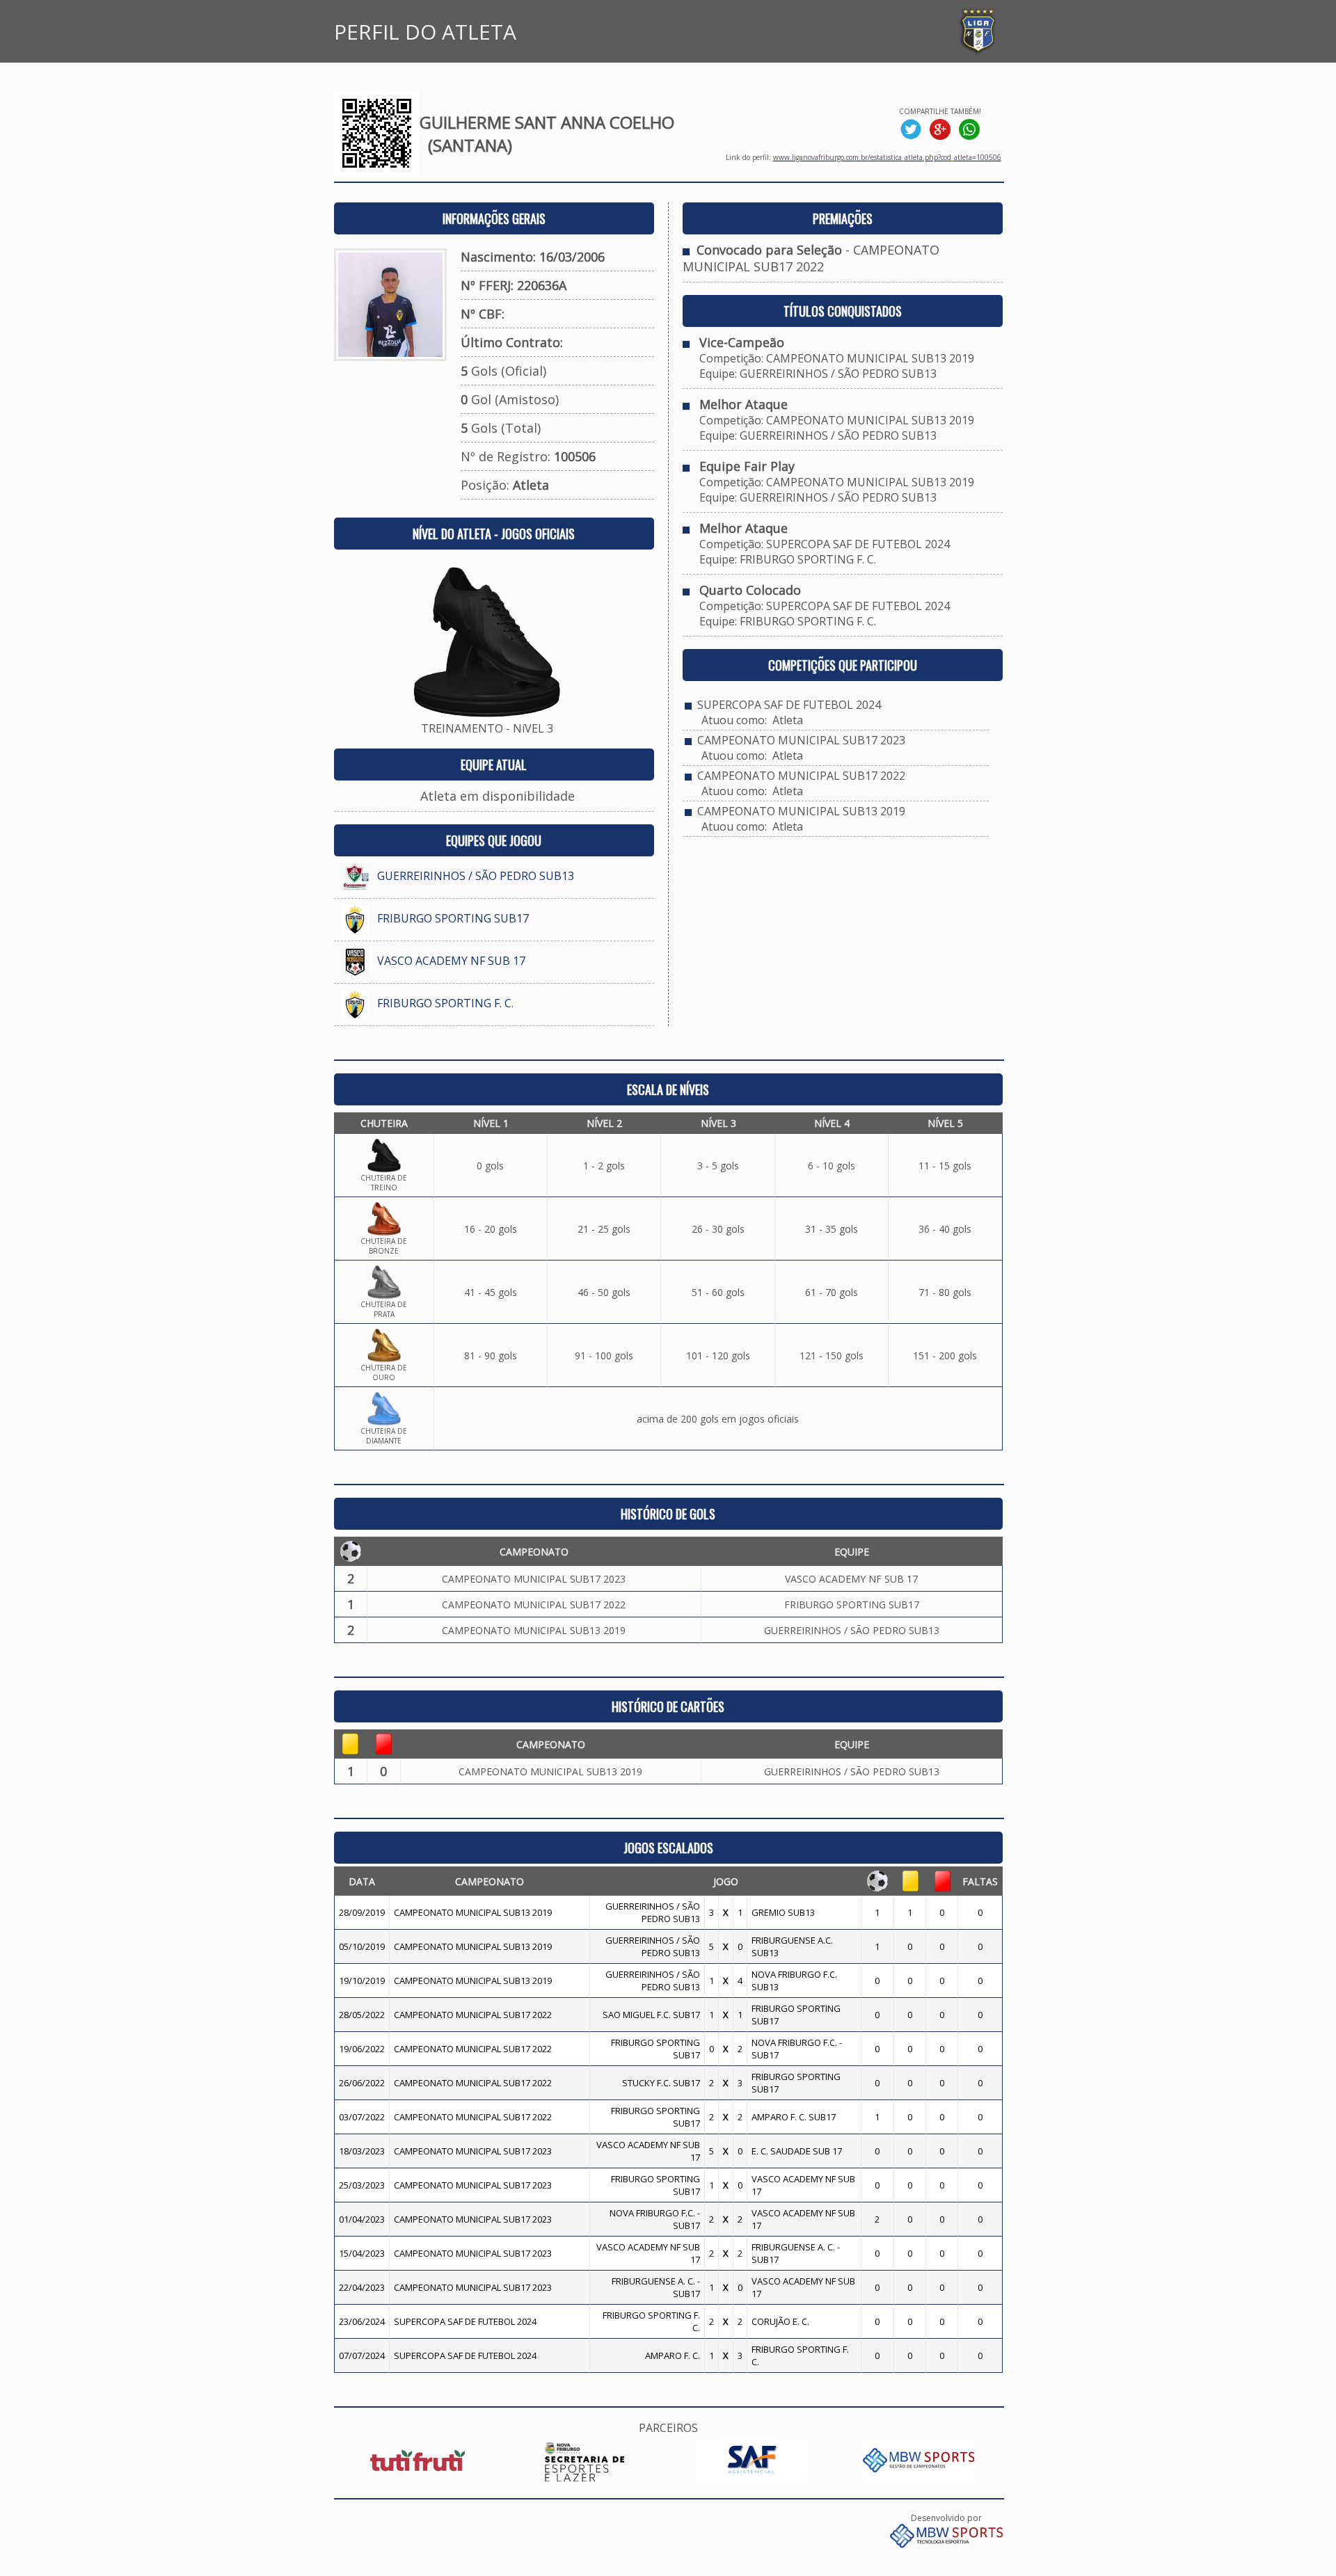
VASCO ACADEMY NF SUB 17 (451, 961)
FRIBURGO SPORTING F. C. (445, 1003)
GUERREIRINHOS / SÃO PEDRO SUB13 (476, 876)
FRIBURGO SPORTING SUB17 (453, 918)
